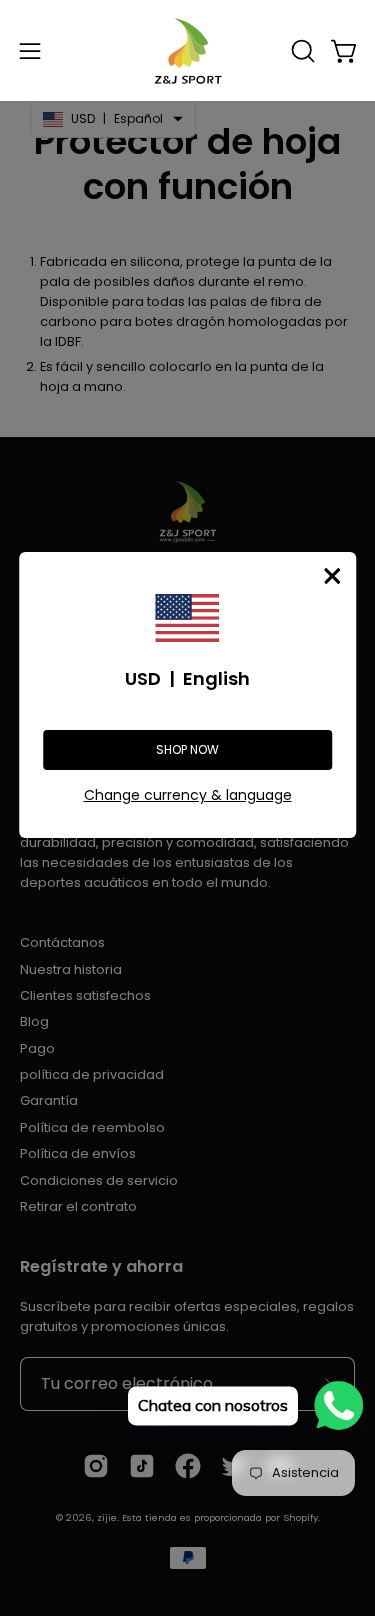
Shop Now (187, 749)
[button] (301, 51)
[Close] (332, 576)
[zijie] (188, 50)
